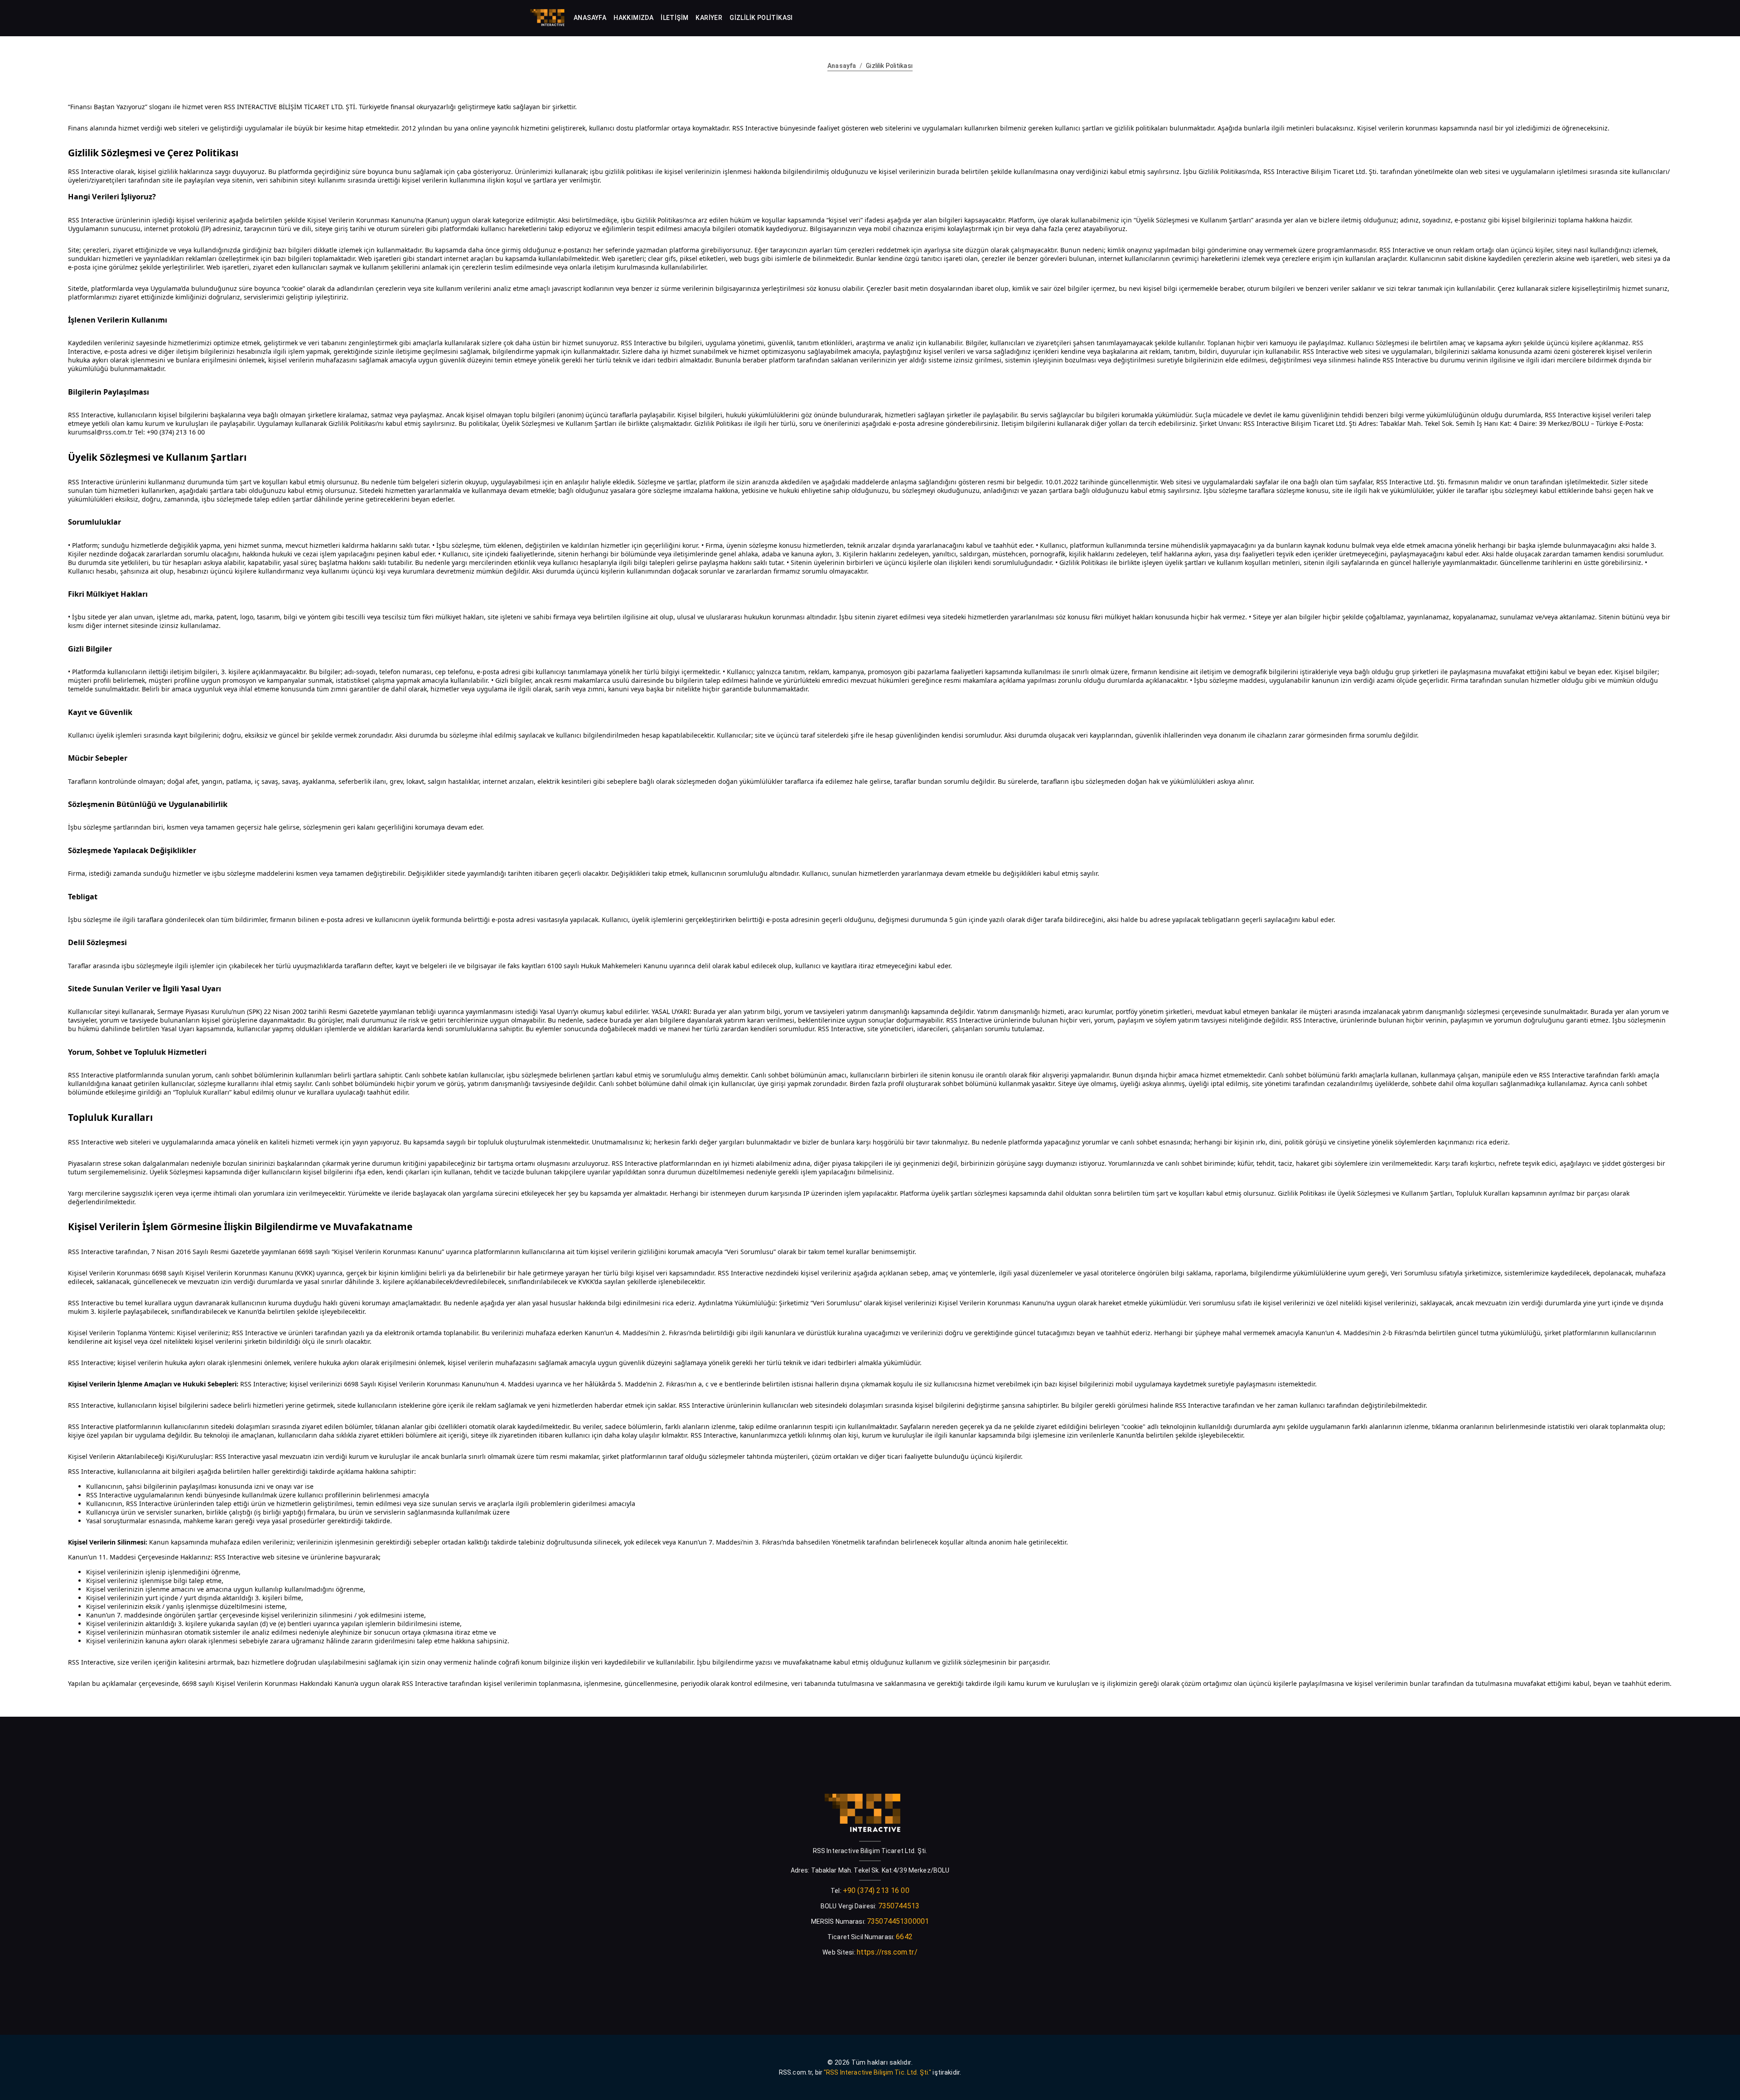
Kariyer (709, 18)
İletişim (674, 18)
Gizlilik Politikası (761, 18)
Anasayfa (590, 18)
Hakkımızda (633, 18)
